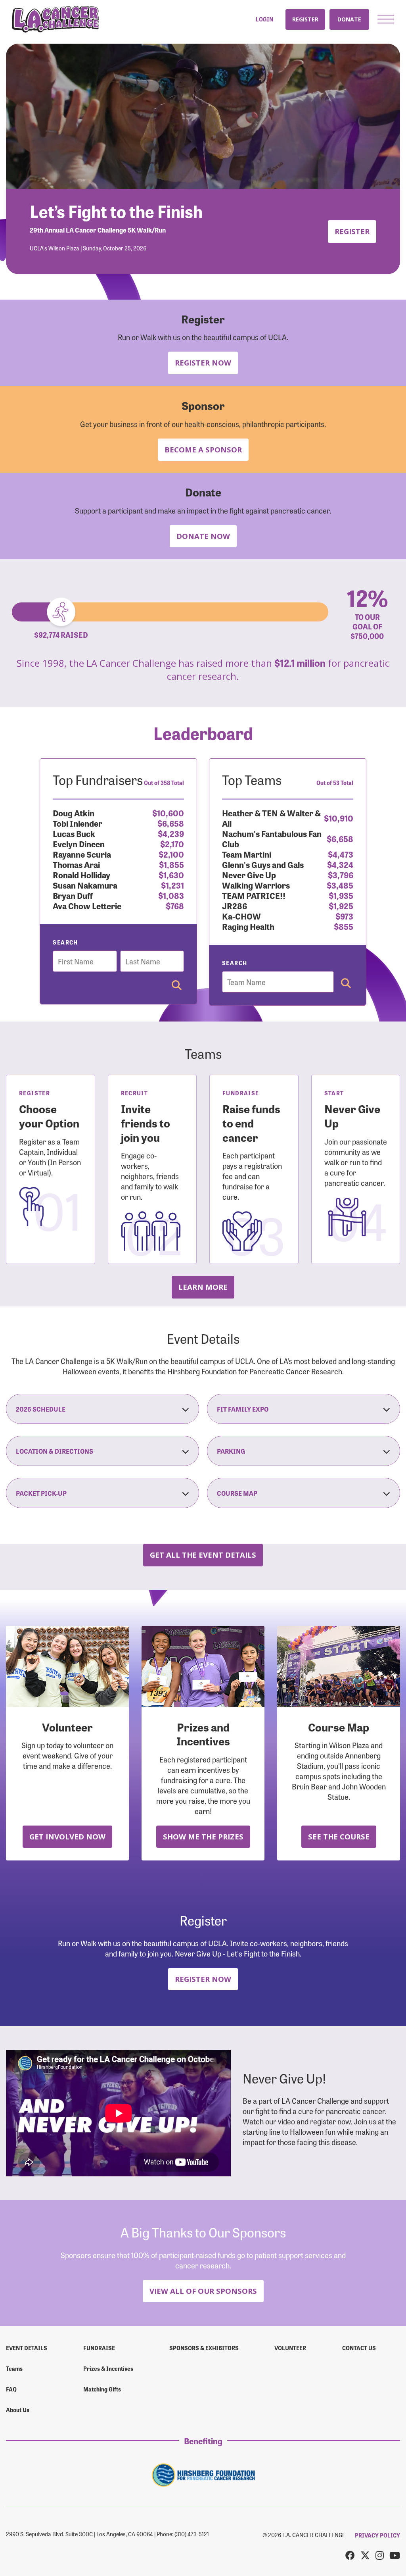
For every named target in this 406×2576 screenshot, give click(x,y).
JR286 (235, 905)
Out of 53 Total (335, 783)
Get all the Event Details (203, 1555)
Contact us (359, 2348)
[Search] (177, 986)
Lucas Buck (74, 833)
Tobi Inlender (78, 823)
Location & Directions (55, 1451)
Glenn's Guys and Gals (263, 864)
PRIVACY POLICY (377, 2535)
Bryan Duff (73, 895)
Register (305, 19)
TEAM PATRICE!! (254, 895)
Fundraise (99, 2348)
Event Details (27, 2348)
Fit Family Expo (243, 1409)
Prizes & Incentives (108, 2368)
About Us (18, 2410)
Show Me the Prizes (203, 1836)
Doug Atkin (74, 813)
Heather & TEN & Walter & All (271, 818)
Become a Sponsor (203, 449)
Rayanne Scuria (82, 854)
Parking (231, 1451)
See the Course (339, 1836)
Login (264, 19)
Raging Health (248, 926)
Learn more (203, 1287)
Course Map (237, 1493)
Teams (14, 2368)
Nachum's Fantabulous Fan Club (272, 838)
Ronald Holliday (81, 874)
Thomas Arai (76, 864)
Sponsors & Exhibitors (204, 2348)
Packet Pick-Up (41, 1493)
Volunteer (290, 2348)
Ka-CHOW (241, 916)
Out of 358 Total (164, 783)
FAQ (11, 2389)
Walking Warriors (256, 885)
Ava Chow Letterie (87, 905)
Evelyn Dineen (79, 844)
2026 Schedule (41, 1409)
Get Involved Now (67, 1836)
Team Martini (247, 854)
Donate (349, 19)
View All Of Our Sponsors (203, 2291)
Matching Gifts (102, 2389)
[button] (386, 19)
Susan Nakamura (85, 885)
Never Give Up (249, 874)
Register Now (203, 363)
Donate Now (203, 536)
